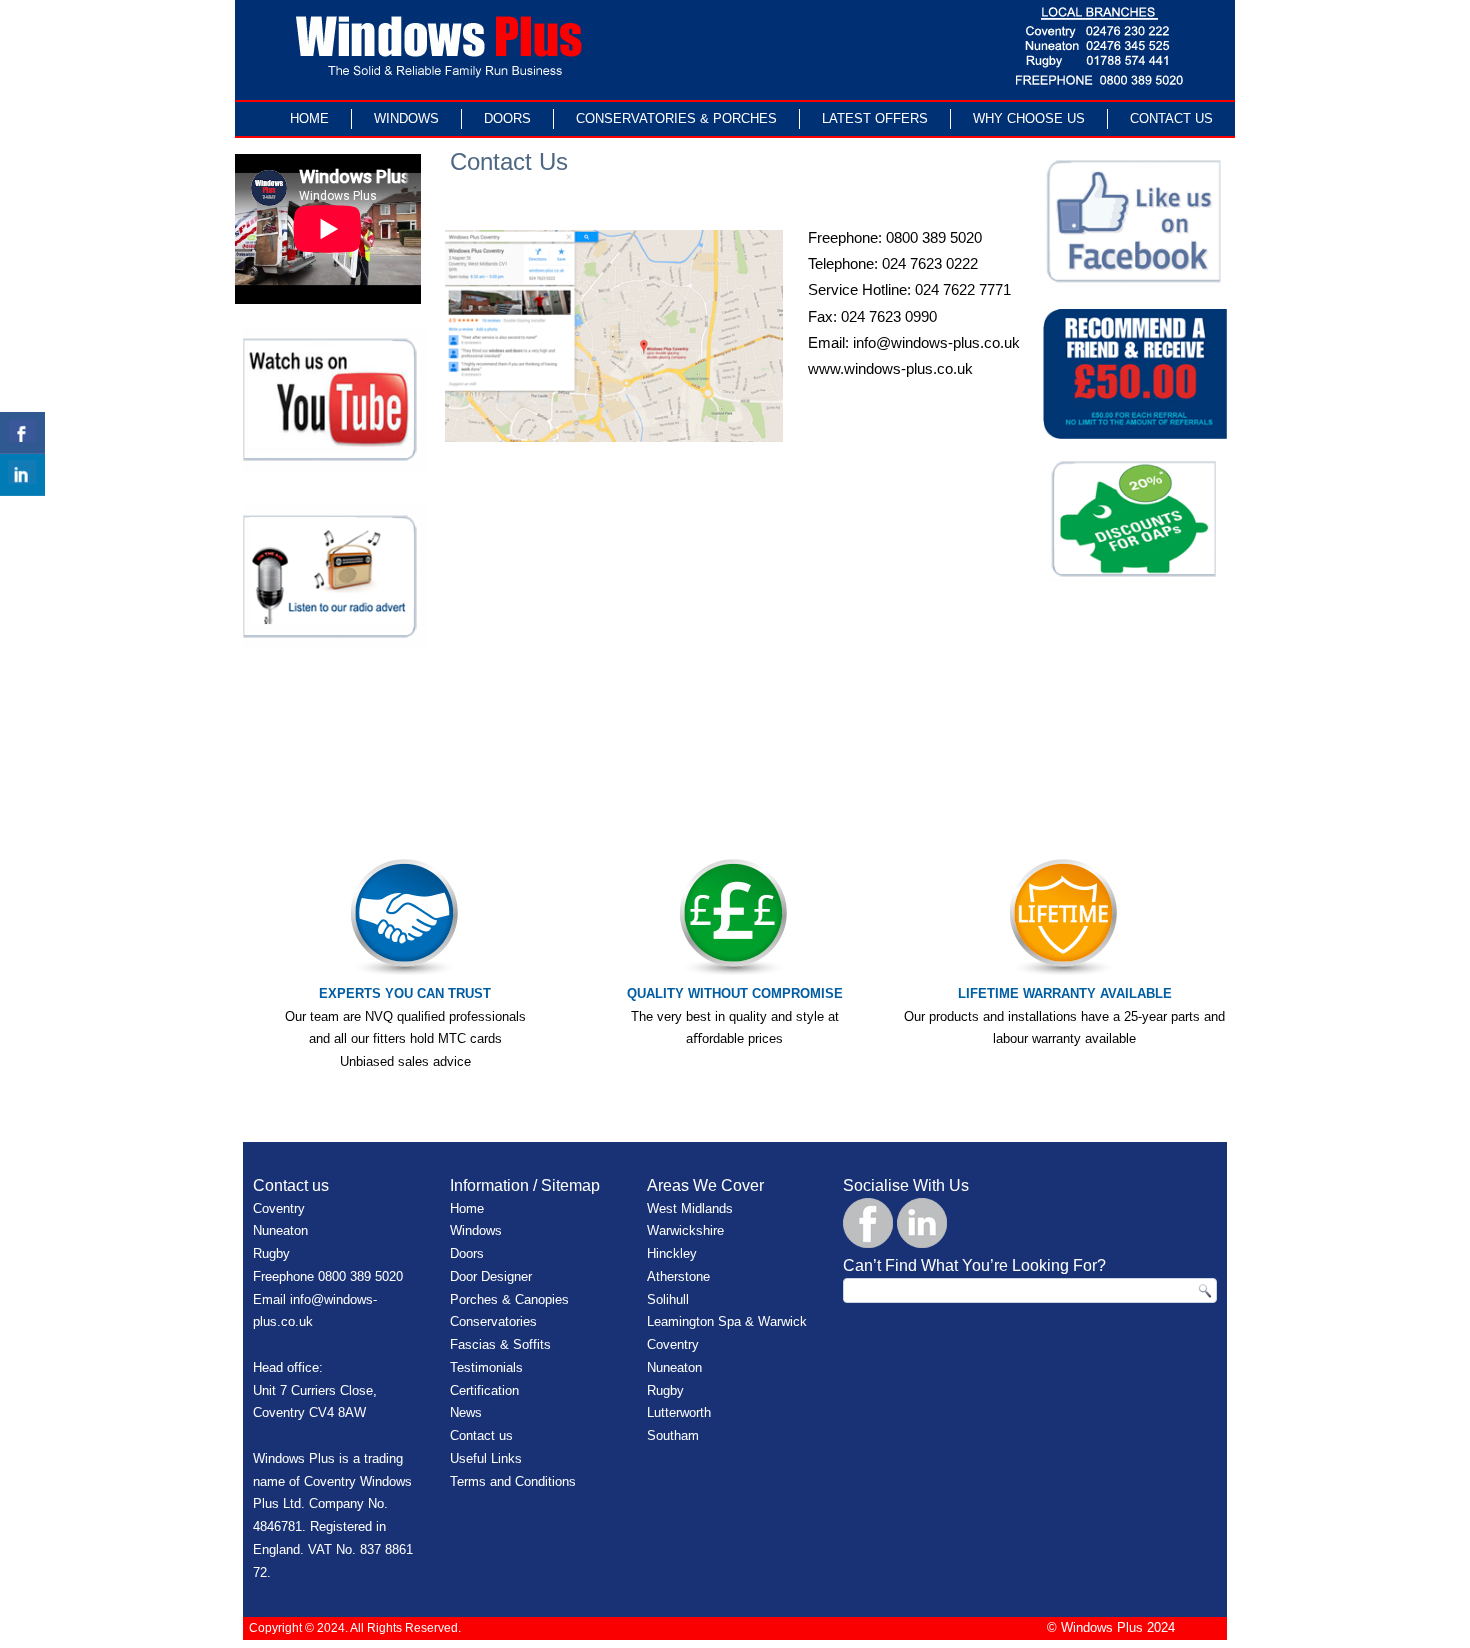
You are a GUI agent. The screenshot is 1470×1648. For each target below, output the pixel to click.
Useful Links (486, 1458)
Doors (507, 118)
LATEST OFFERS (875, 118)
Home (309, 118)
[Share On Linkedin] (22, 475)
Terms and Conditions (513, 1481)
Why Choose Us (1029, 118)
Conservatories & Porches (676, 118)
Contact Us (1171, 118)
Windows (406, 118)
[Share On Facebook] (22, 433)
